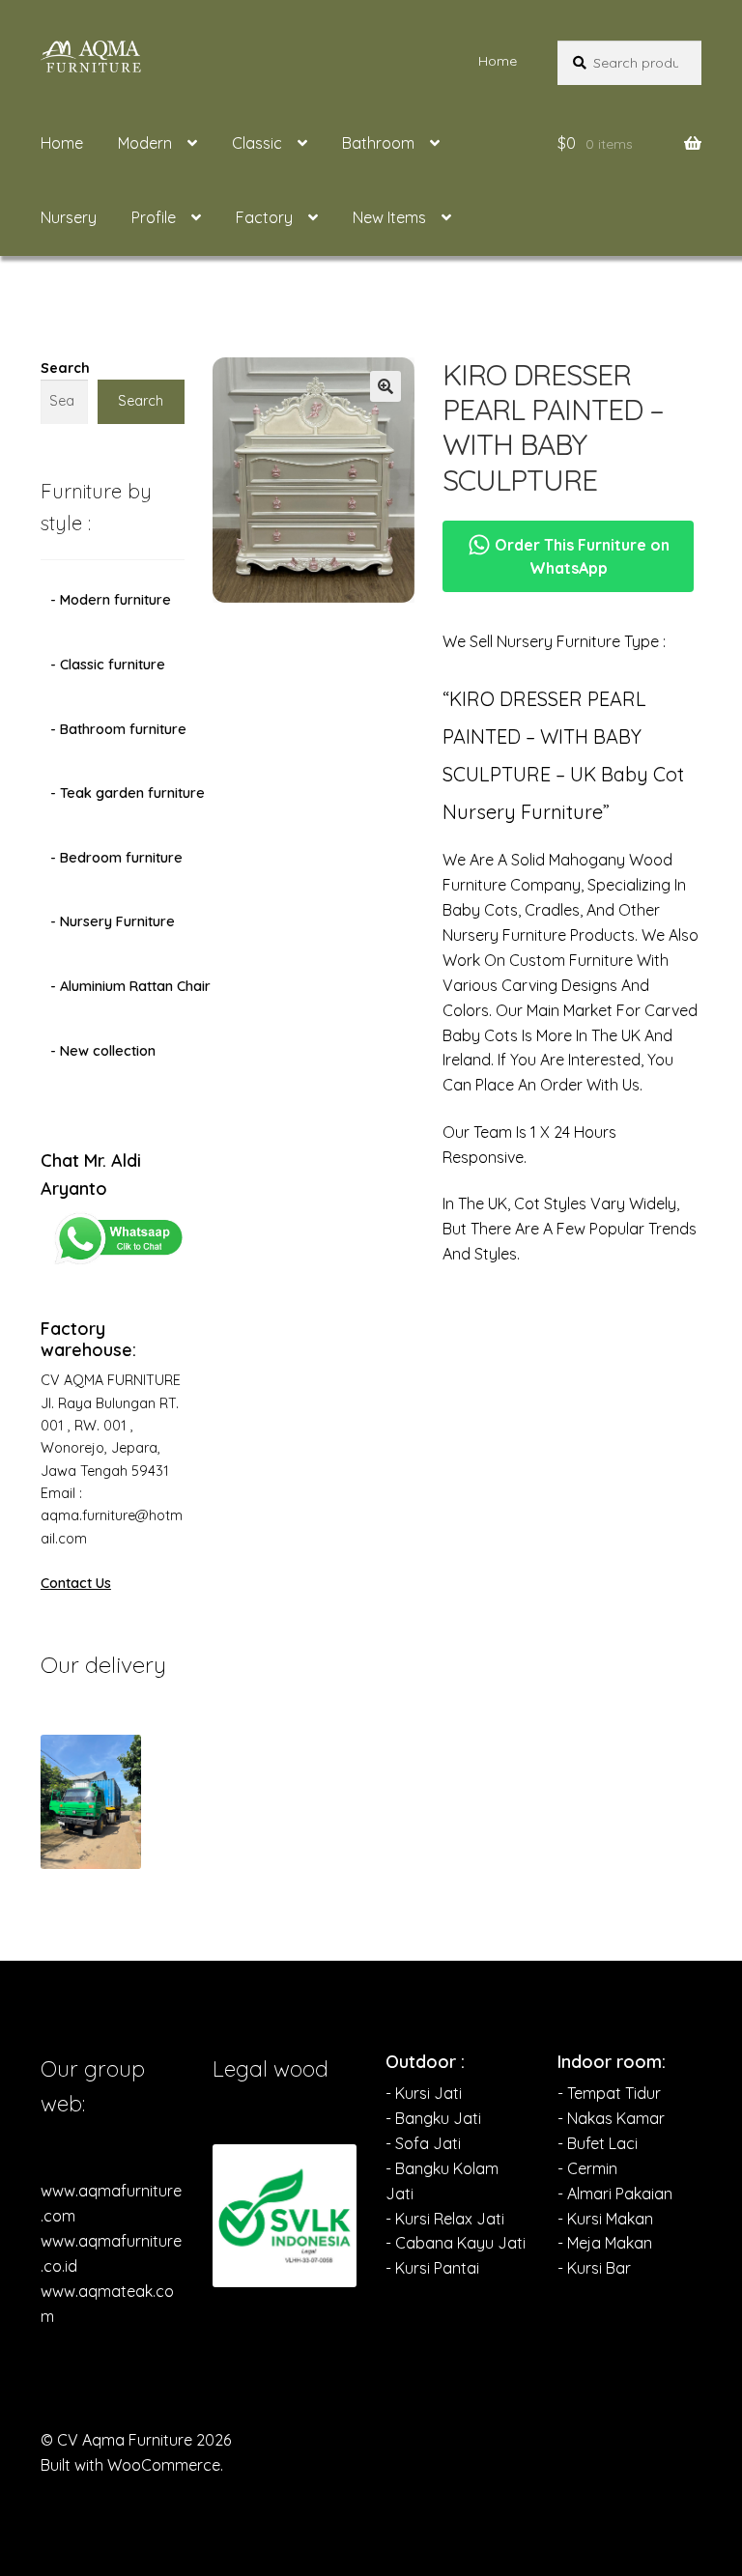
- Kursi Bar (594, 2268)
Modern (145, 143)
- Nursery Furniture (113, 921)
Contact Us (76, 1583)
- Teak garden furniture (128, 793)
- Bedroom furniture (116, 858)
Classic (257, 143)
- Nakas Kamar (611, 2118)
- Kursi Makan (605, 2219)
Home (498, 61)
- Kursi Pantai (432, 2268)
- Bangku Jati (433, 2118)
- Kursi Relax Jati (445, 2219)
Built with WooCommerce (130, 2465)
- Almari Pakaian (615, 2194)
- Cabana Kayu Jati (456, 2243)
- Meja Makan (605, 2243)
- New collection (103, 1051)
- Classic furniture (108, 665)
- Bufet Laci (598, 2143)
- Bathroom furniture (118, 729)
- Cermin (587, 2168)
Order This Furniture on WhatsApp (580, 556)
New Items (389, 217)
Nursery (69, 217)
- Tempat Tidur (609, 2093)
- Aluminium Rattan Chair (130, 986)
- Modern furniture (111, 600)
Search (65, 368)
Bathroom (378, 143)
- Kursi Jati (424, 2093)
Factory (264, 217)
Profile (154, 217)
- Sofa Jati (423, 2143)
